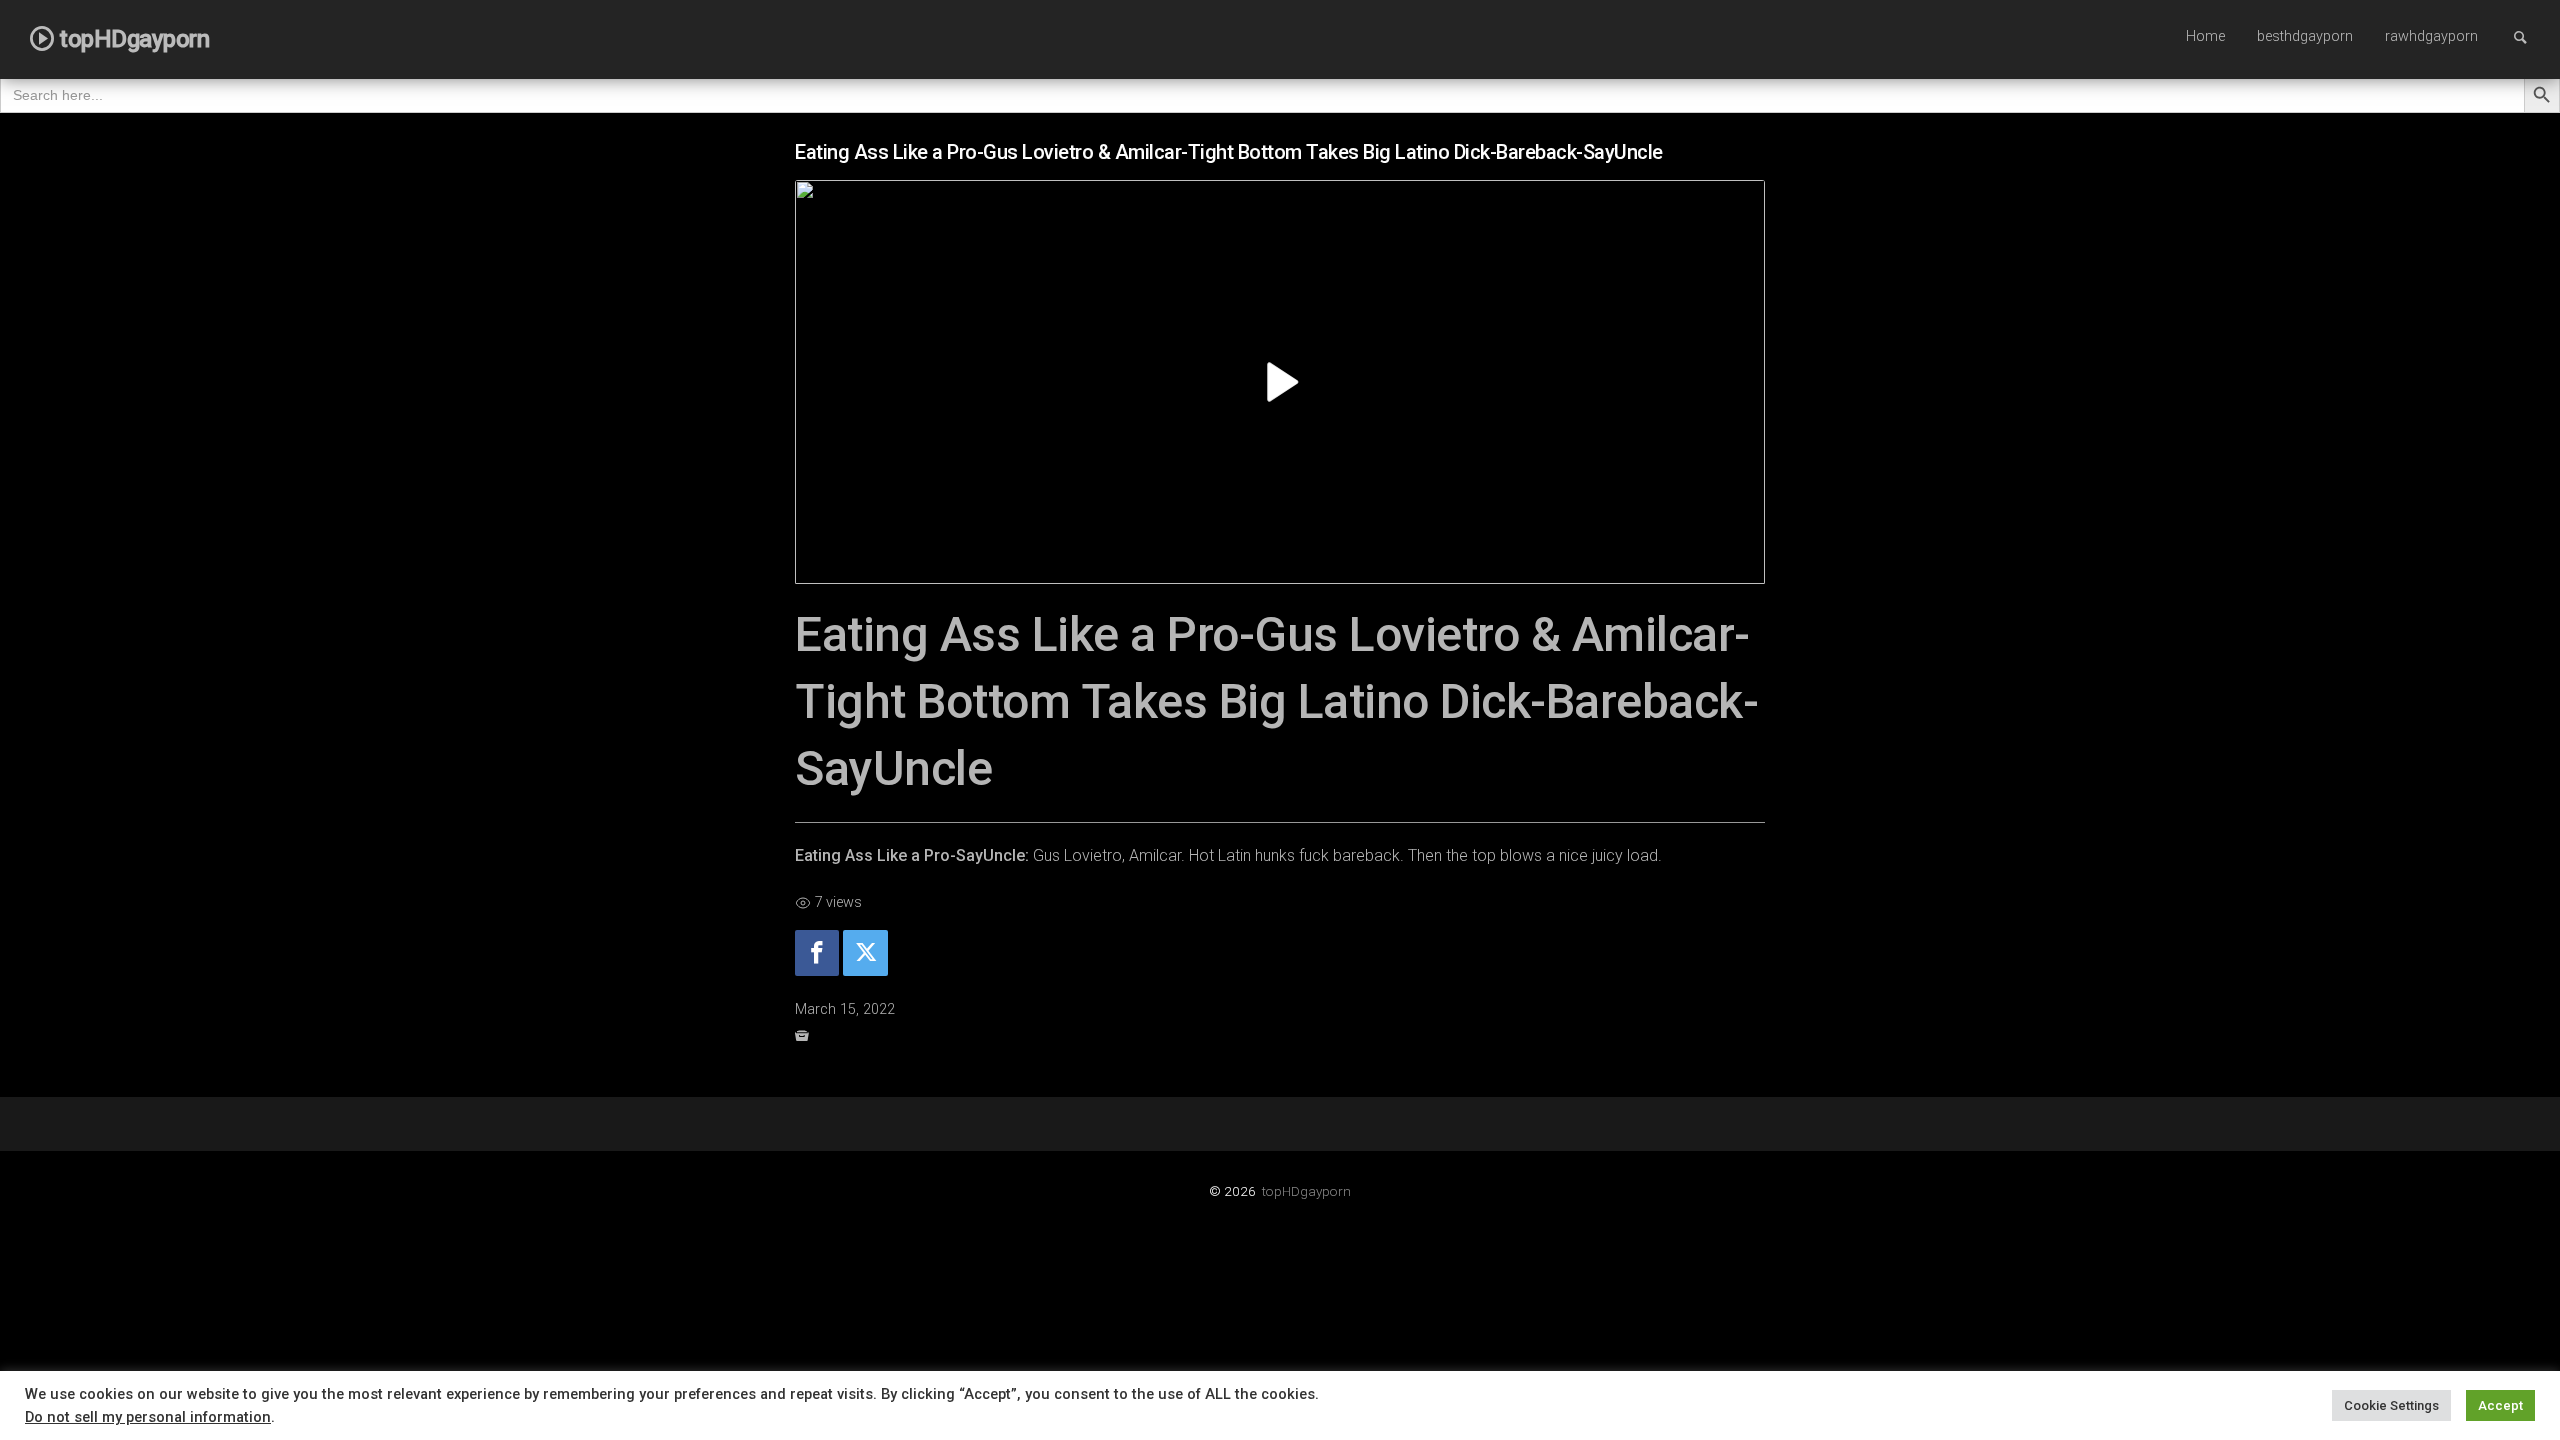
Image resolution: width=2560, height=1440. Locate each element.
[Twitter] (865, 953)
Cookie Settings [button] (2391, 1405)
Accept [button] (2500, 1405)
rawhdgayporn (2431, 36)
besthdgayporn (2305, 36)
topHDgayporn (1306, 1191)
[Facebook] (817, 953)
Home (2205, 36)
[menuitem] (2205, 38)
